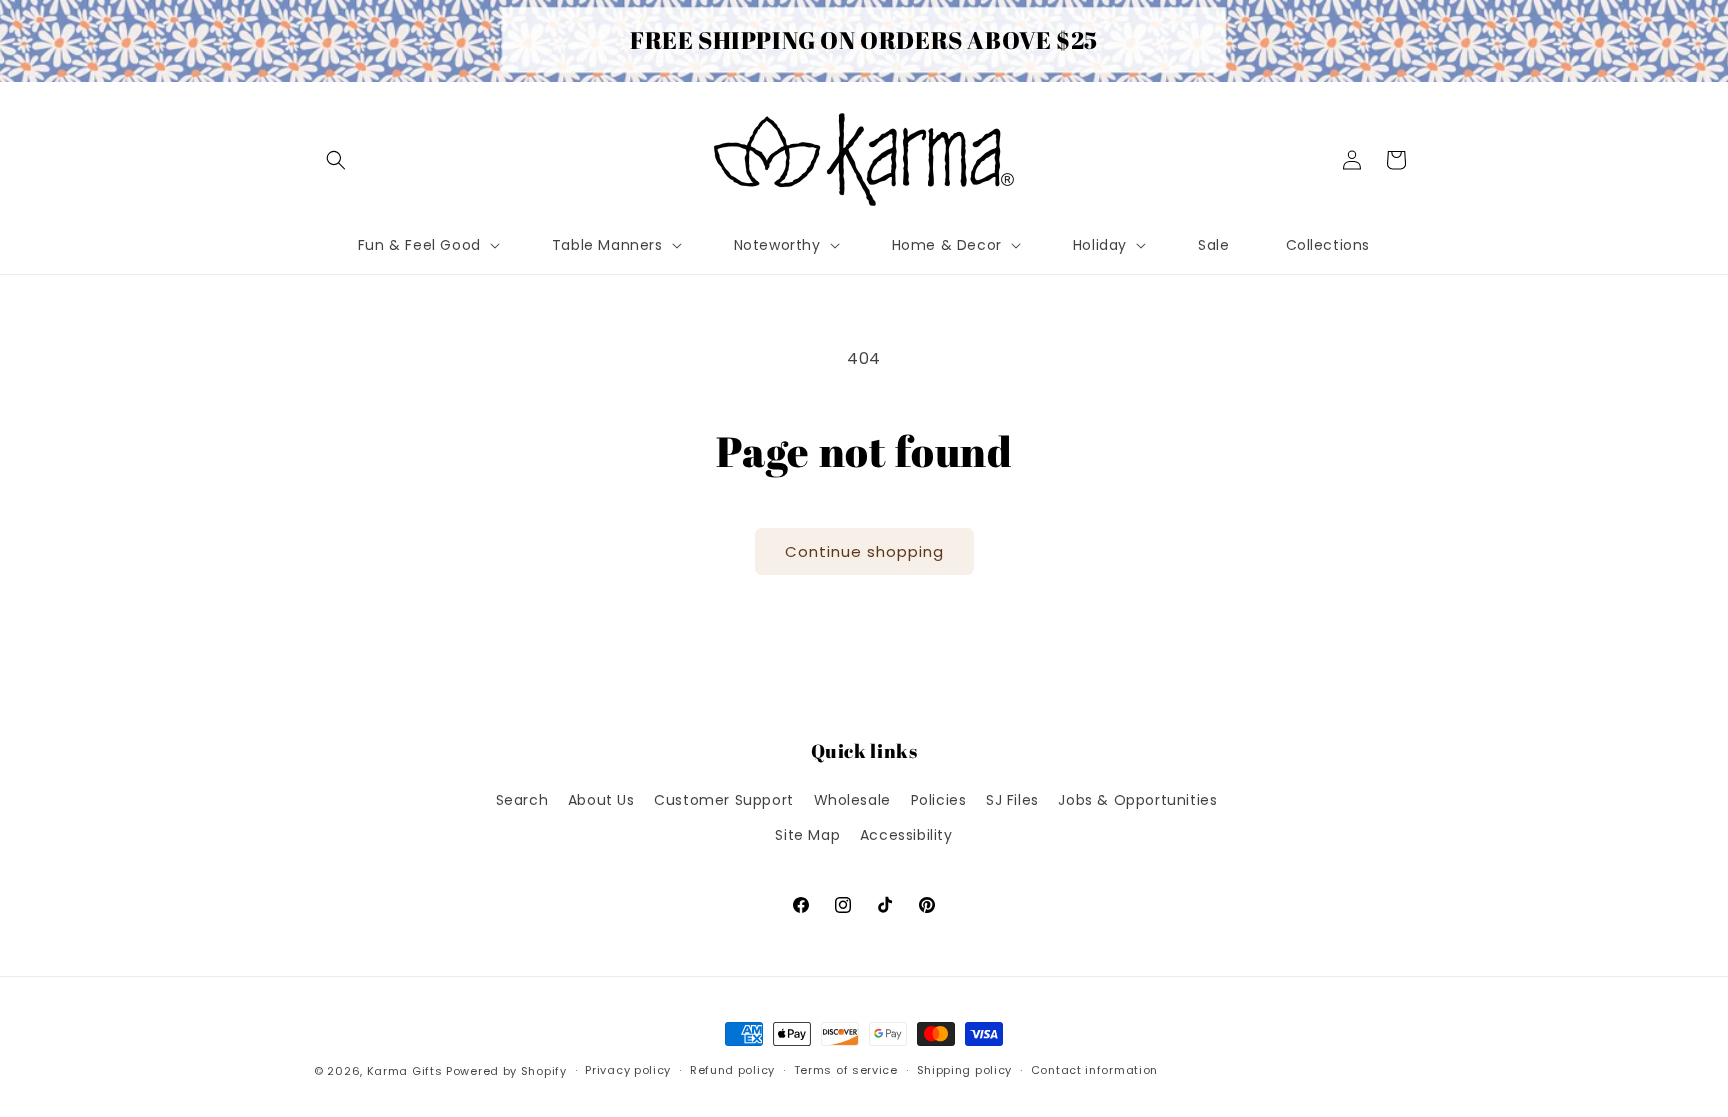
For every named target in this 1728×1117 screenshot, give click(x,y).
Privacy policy (628, 1070)
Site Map (807, 835)
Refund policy (732, 1070)
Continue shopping (864, 551)
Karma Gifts (405, 1071)
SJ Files (1012, 800)
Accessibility (906, 835)
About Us (601, 800)
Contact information (1094, 1070)
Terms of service (846, 1070)
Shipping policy (965, 1070)
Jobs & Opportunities (1137, 800)
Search (522, 800)
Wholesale (852, 800)
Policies (939, 800)
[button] (336, 160)
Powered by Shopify (506, 1071)
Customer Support (724, 800)
